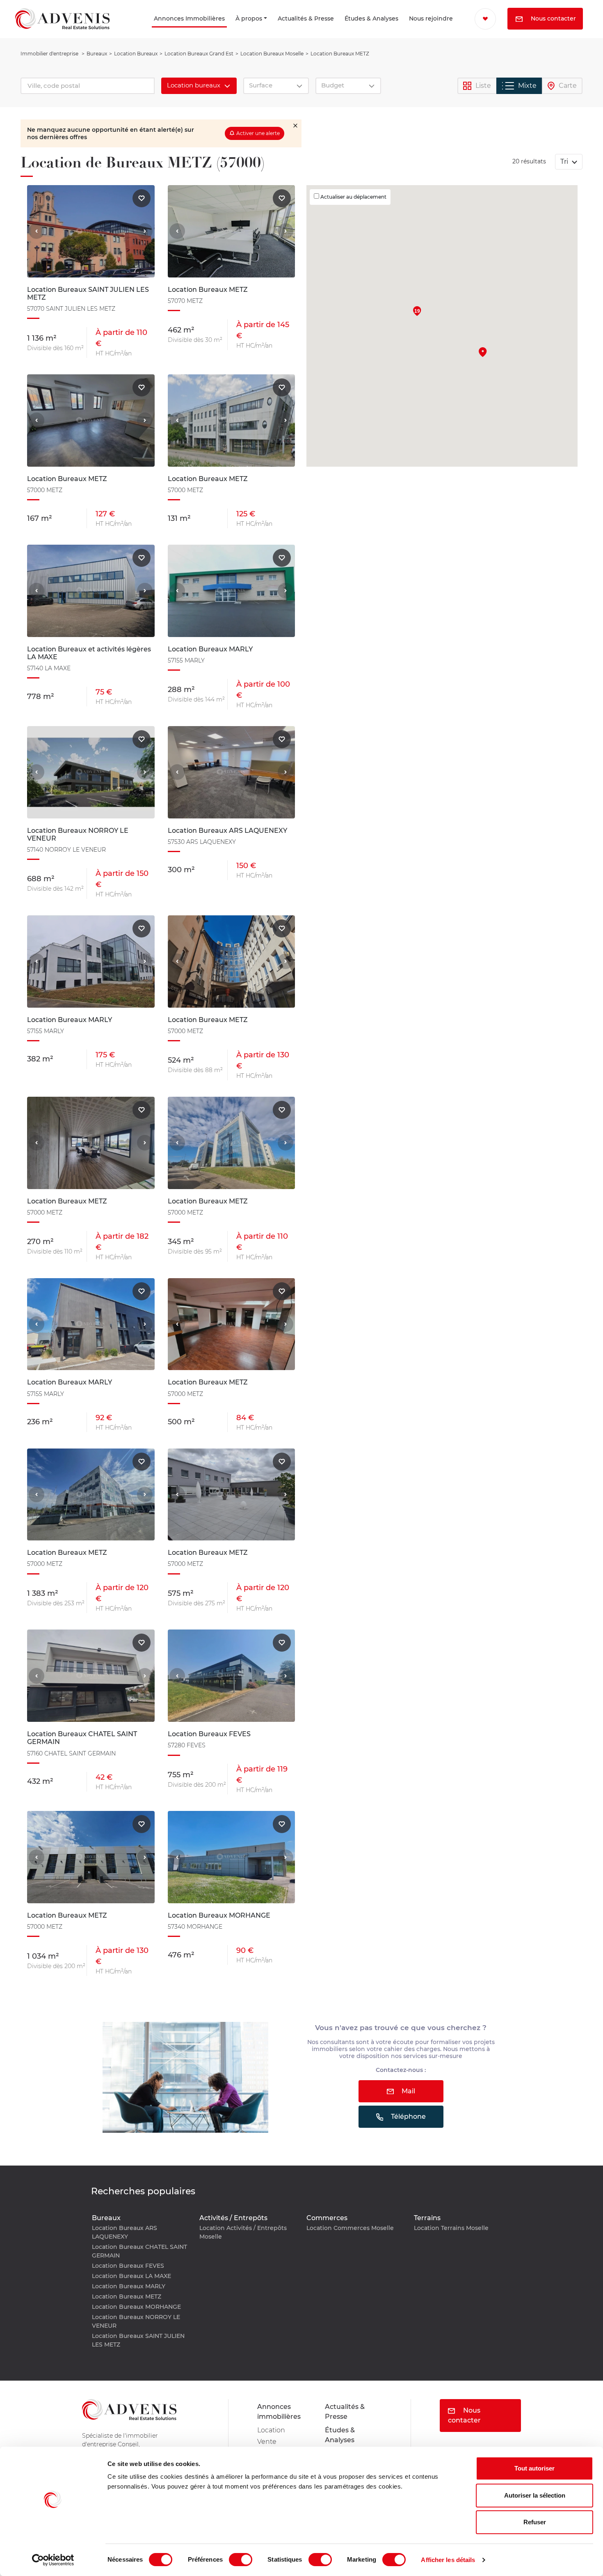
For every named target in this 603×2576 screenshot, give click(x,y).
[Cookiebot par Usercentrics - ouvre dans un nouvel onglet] (53, 2560)
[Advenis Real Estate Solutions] (62, 30)
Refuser (535, 2522)
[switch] (241, 2560)
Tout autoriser (534, 2468)
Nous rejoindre (412, 30)
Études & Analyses (340, 30)
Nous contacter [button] (510, 40)
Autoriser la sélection (535, 2495)
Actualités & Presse (270, 30)
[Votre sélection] (479, 18)
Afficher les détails (448, 2560)
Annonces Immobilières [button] (137, 30)
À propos (220, 30)
